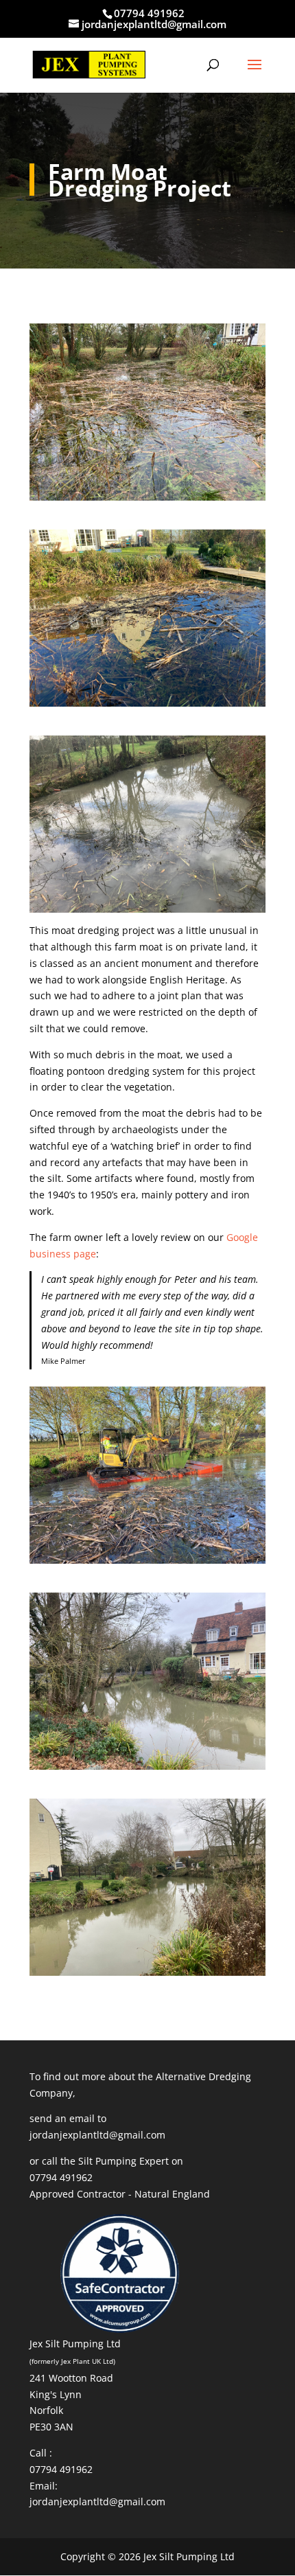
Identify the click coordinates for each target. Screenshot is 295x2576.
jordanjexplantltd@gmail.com (97, 2135)
